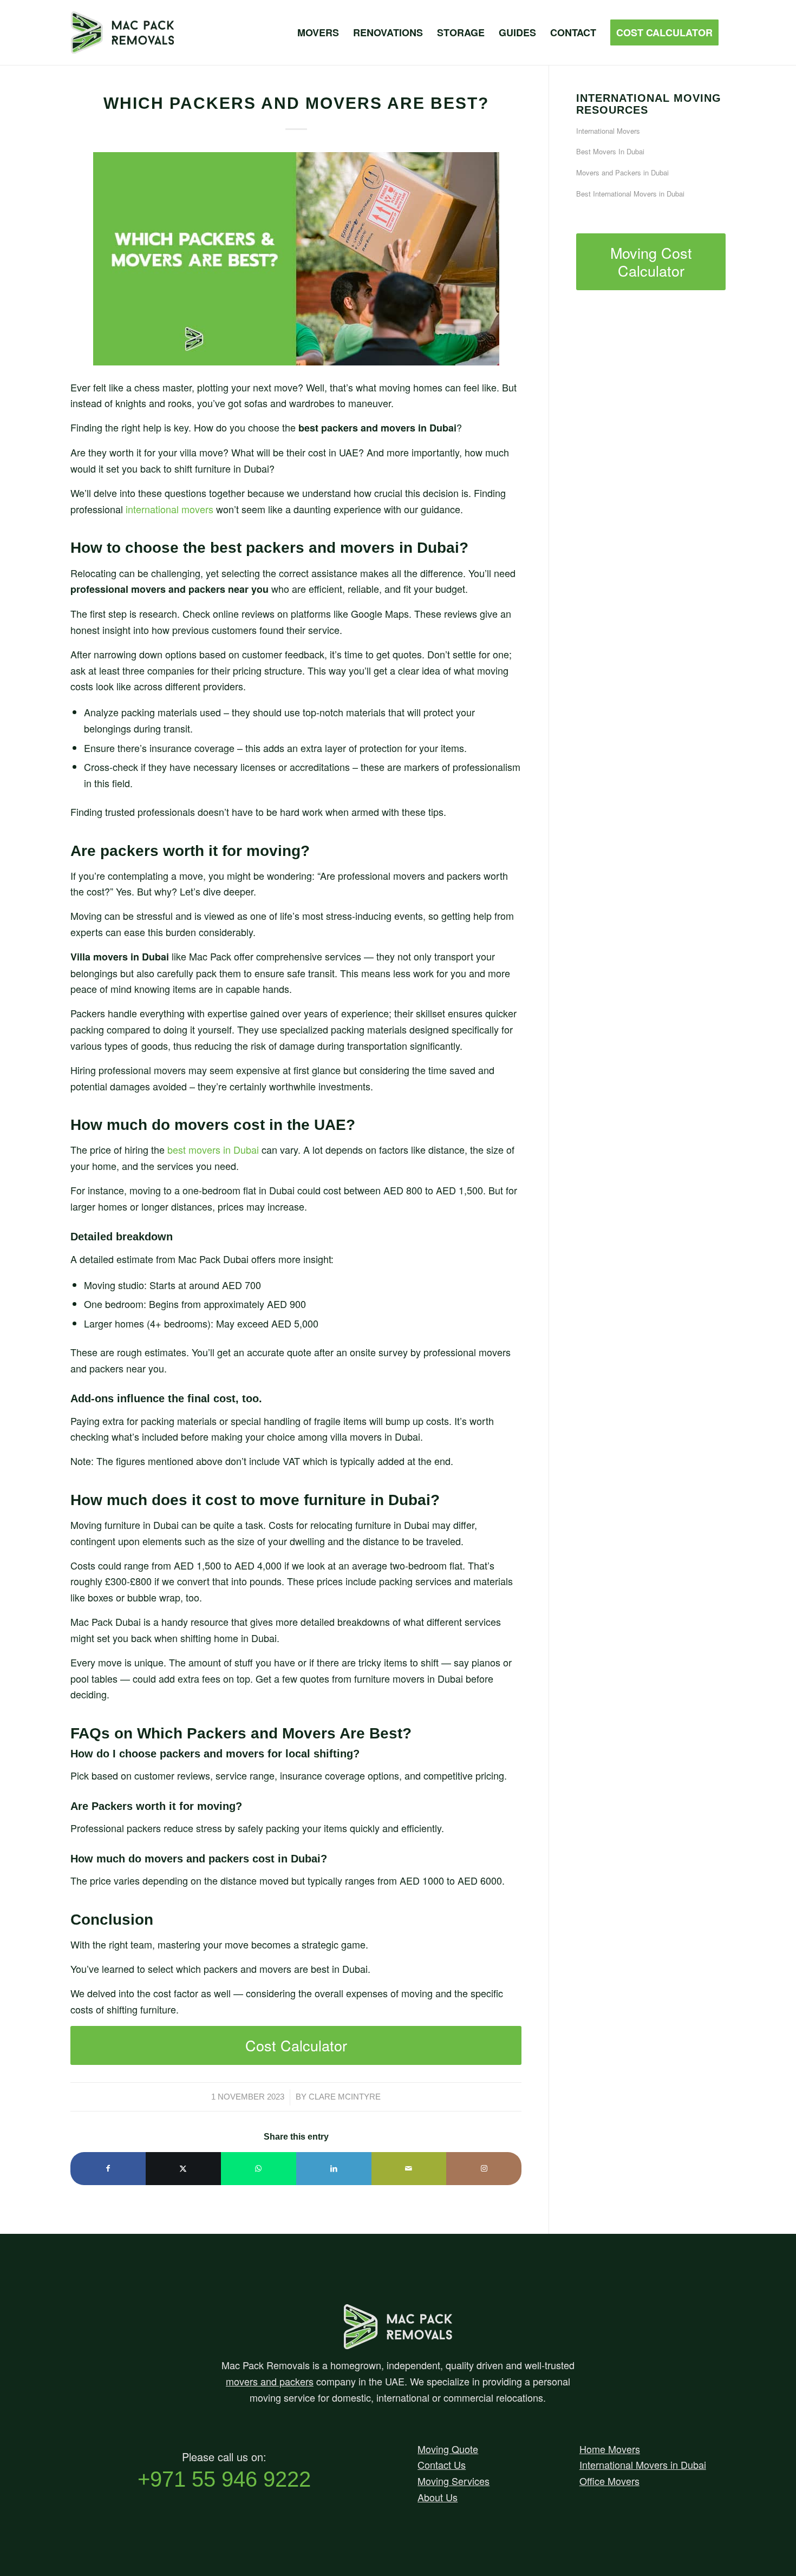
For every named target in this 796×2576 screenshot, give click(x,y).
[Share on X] (183, 2169)
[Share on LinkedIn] (334, 2169)
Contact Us (442, 2464)
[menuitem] (318, 32)
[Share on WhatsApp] (259, 2169)
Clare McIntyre (345, 2097)
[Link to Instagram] (484, 2169)
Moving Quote (448, 2449)
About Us (438, 2497)
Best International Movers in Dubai (630, 194)
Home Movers (610, 2449)
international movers (169, 509)
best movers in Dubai (213, 1149)
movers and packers (270, 2381)
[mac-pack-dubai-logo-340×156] (141, 32)
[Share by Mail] (409, 2169)
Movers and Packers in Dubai (622, 172)
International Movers (608, 131)
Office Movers (609, 2481)
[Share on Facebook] (108, 2169)
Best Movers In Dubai (610, 151)
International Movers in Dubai (643, 2464)
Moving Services (454, 2481)
